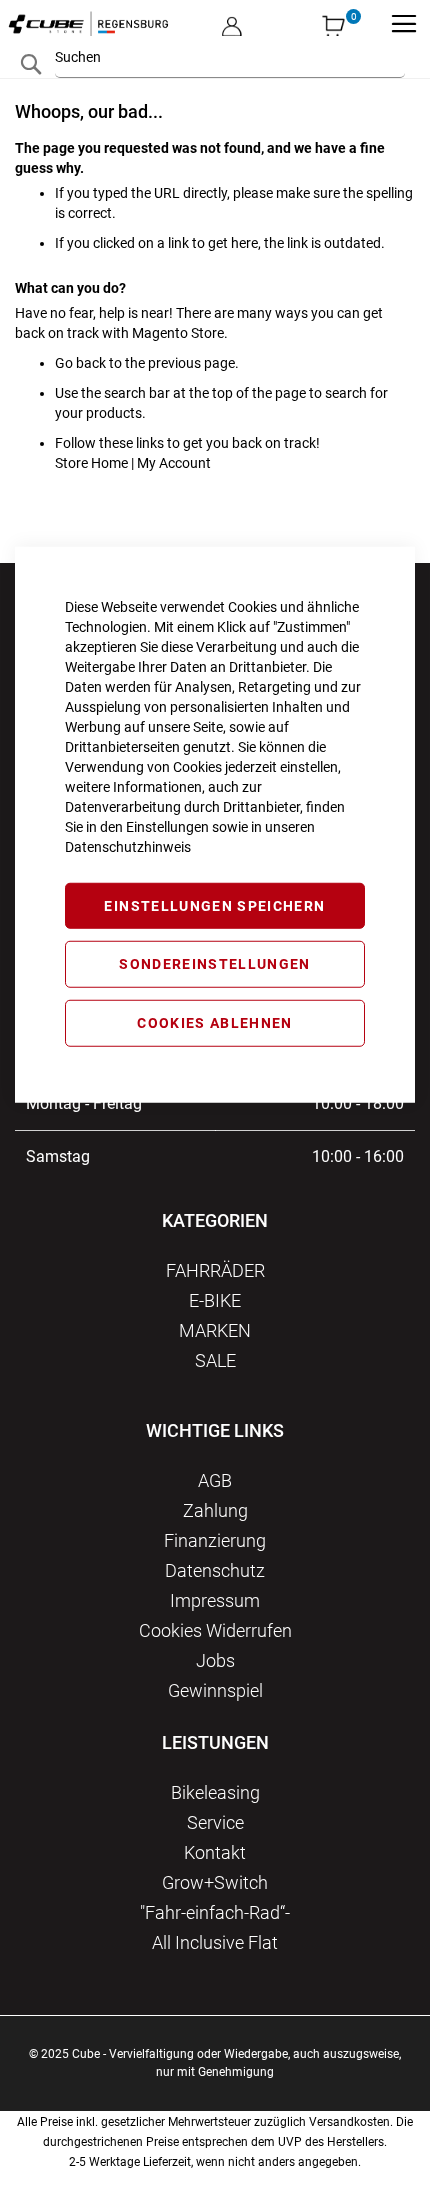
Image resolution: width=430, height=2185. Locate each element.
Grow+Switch (215, 1882)
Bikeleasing (215, 1792)
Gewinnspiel (215, 1690)
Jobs (215, 1660)
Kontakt (215, 1852)
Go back (80, 363)
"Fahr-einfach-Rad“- (215, 1912)
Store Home (91, 463)
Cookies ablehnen (215, 1023)
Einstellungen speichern (214, 905)
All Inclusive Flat (215, 1942)
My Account (174, 463)
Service (215, 1822)
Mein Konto (232, 10)
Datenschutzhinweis (128, 846)
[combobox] (230, 57)
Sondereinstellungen (215, 964)
